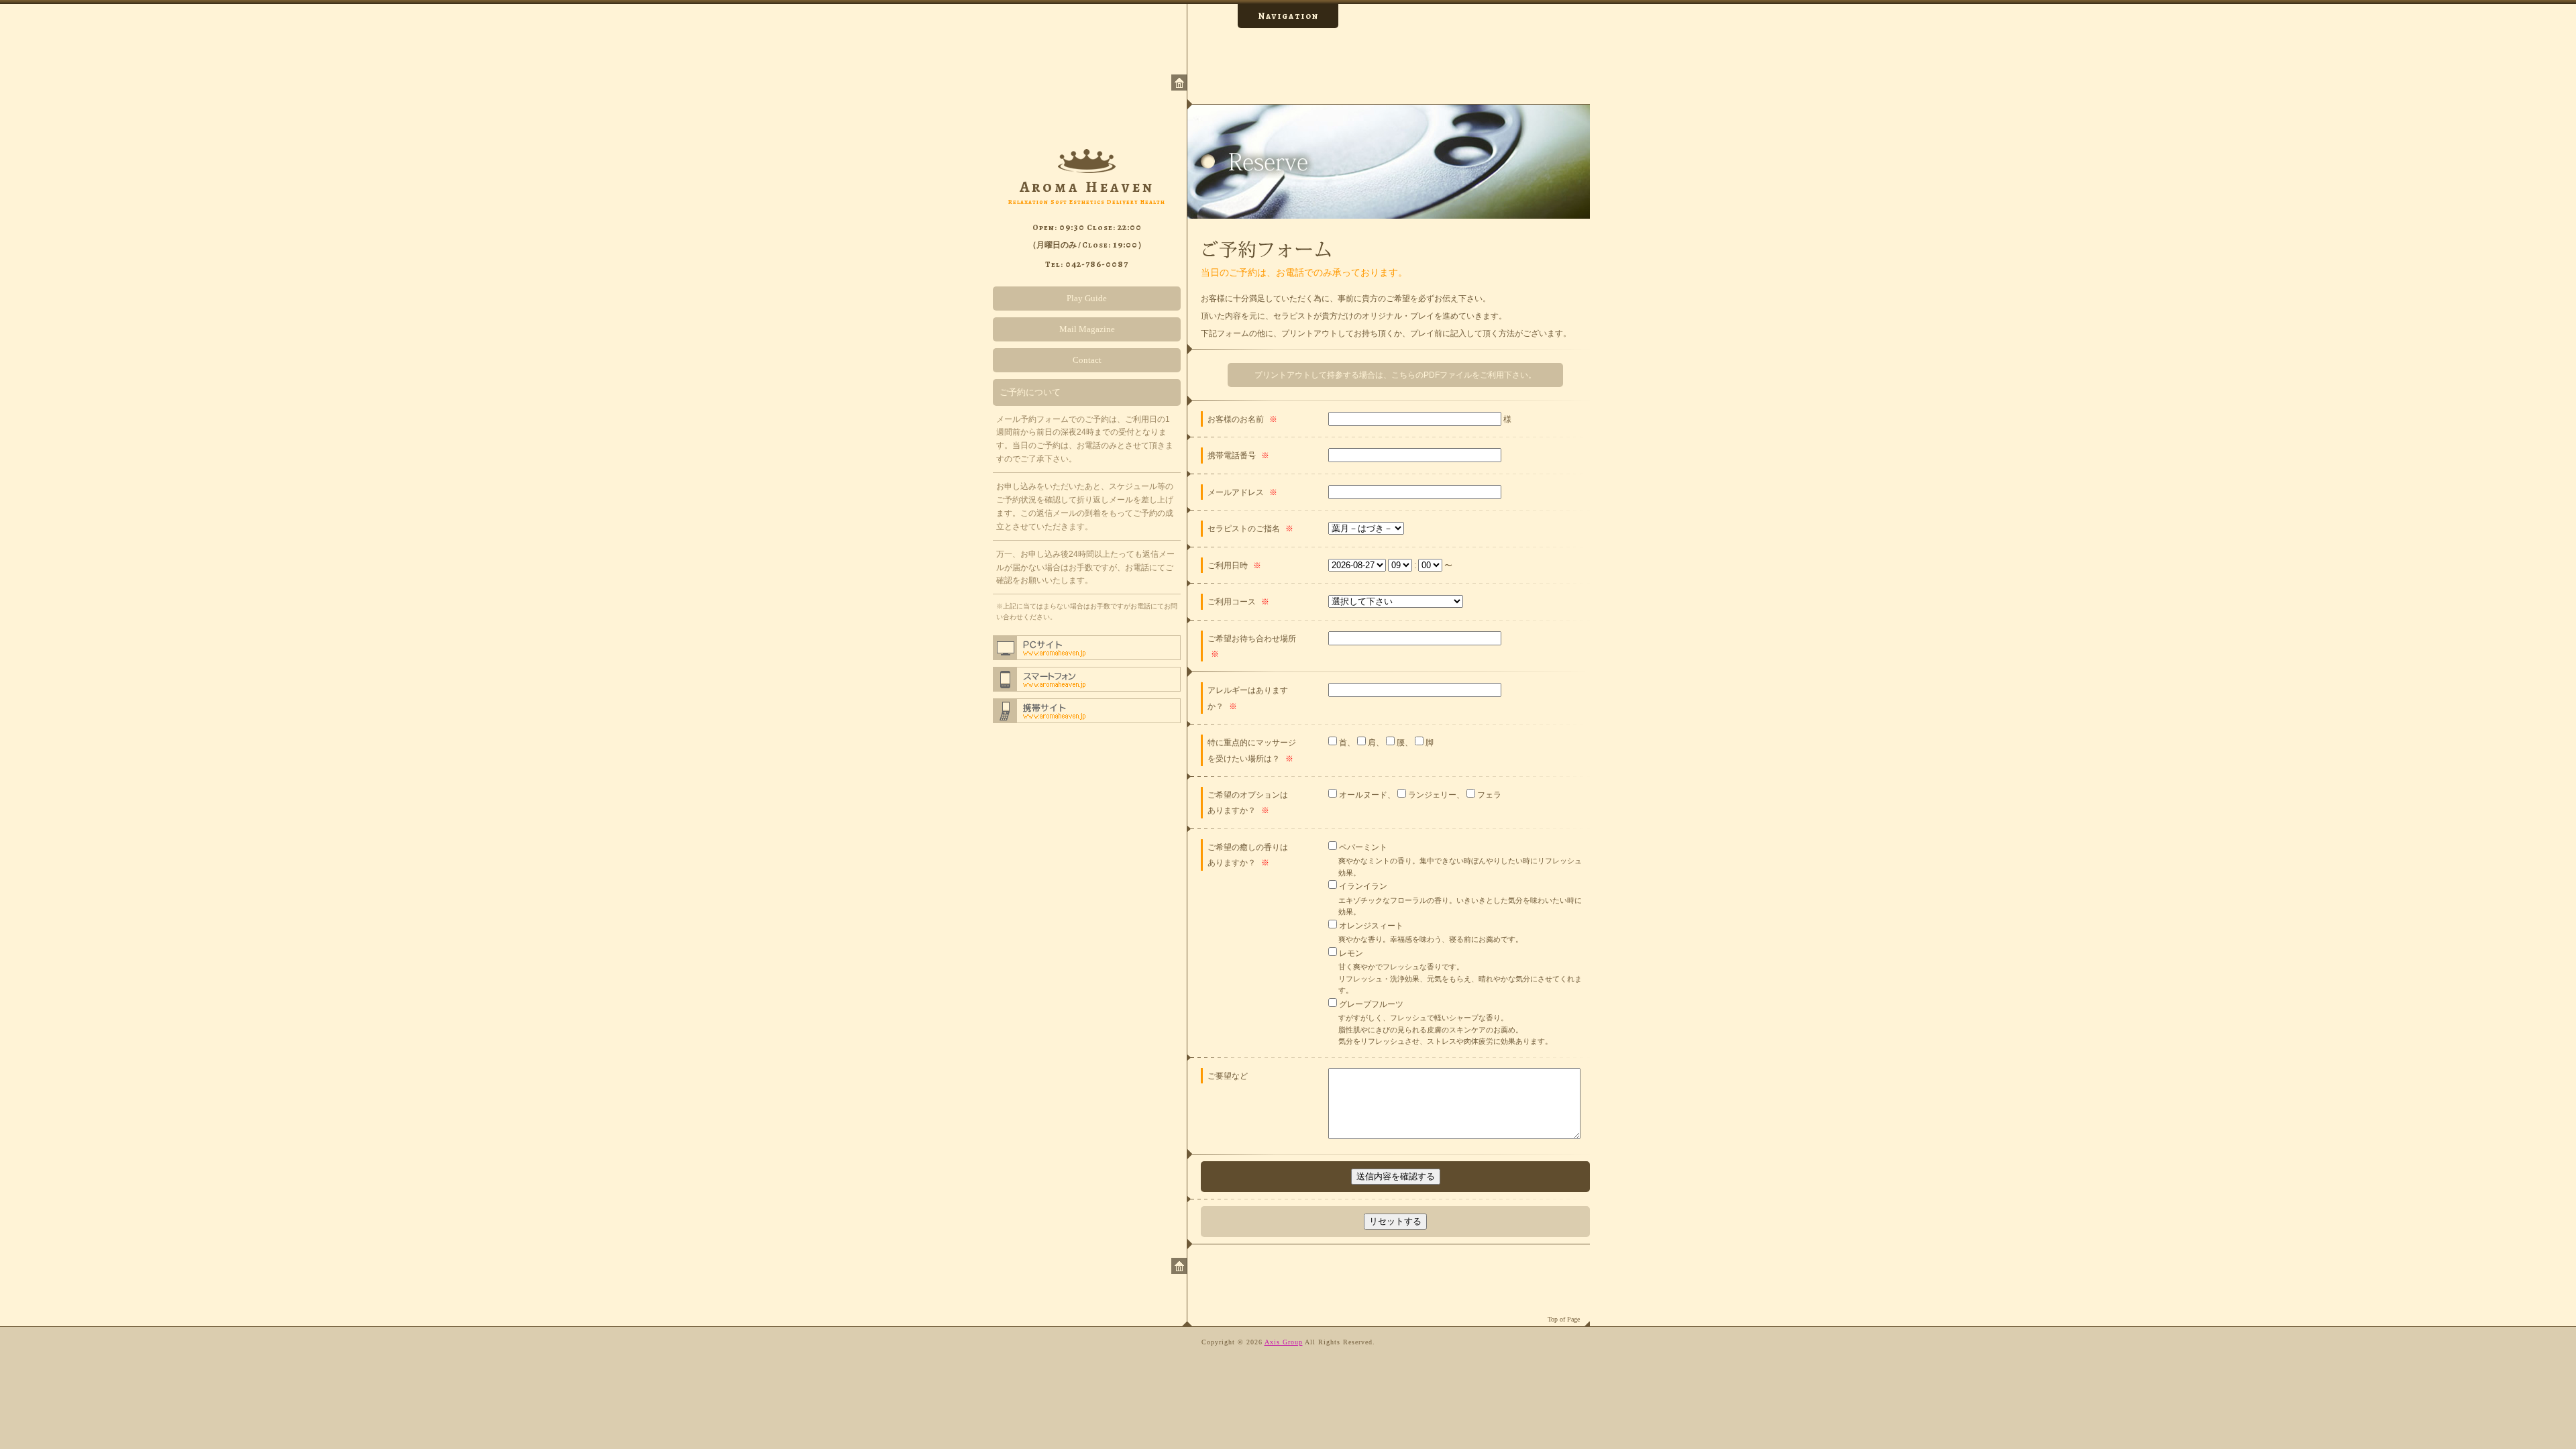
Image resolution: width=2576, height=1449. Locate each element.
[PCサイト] (1087, 648)
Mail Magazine (1087, 329)
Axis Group (1284, 1342)
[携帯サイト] (1087, 711)
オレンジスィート (1370, 925)
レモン (1350, 953)
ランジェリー (1431, 795)
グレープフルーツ (1370, 1004)
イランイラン (1362, 886)
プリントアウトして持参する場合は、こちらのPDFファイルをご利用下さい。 (1395, 375)
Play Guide (1087, 298)
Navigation (1288, 16)
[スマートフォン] (1087, 679)
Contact (1087, 360)
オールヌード (1362, 795)
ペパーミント (1362, 847)
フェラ (1488, 795)
